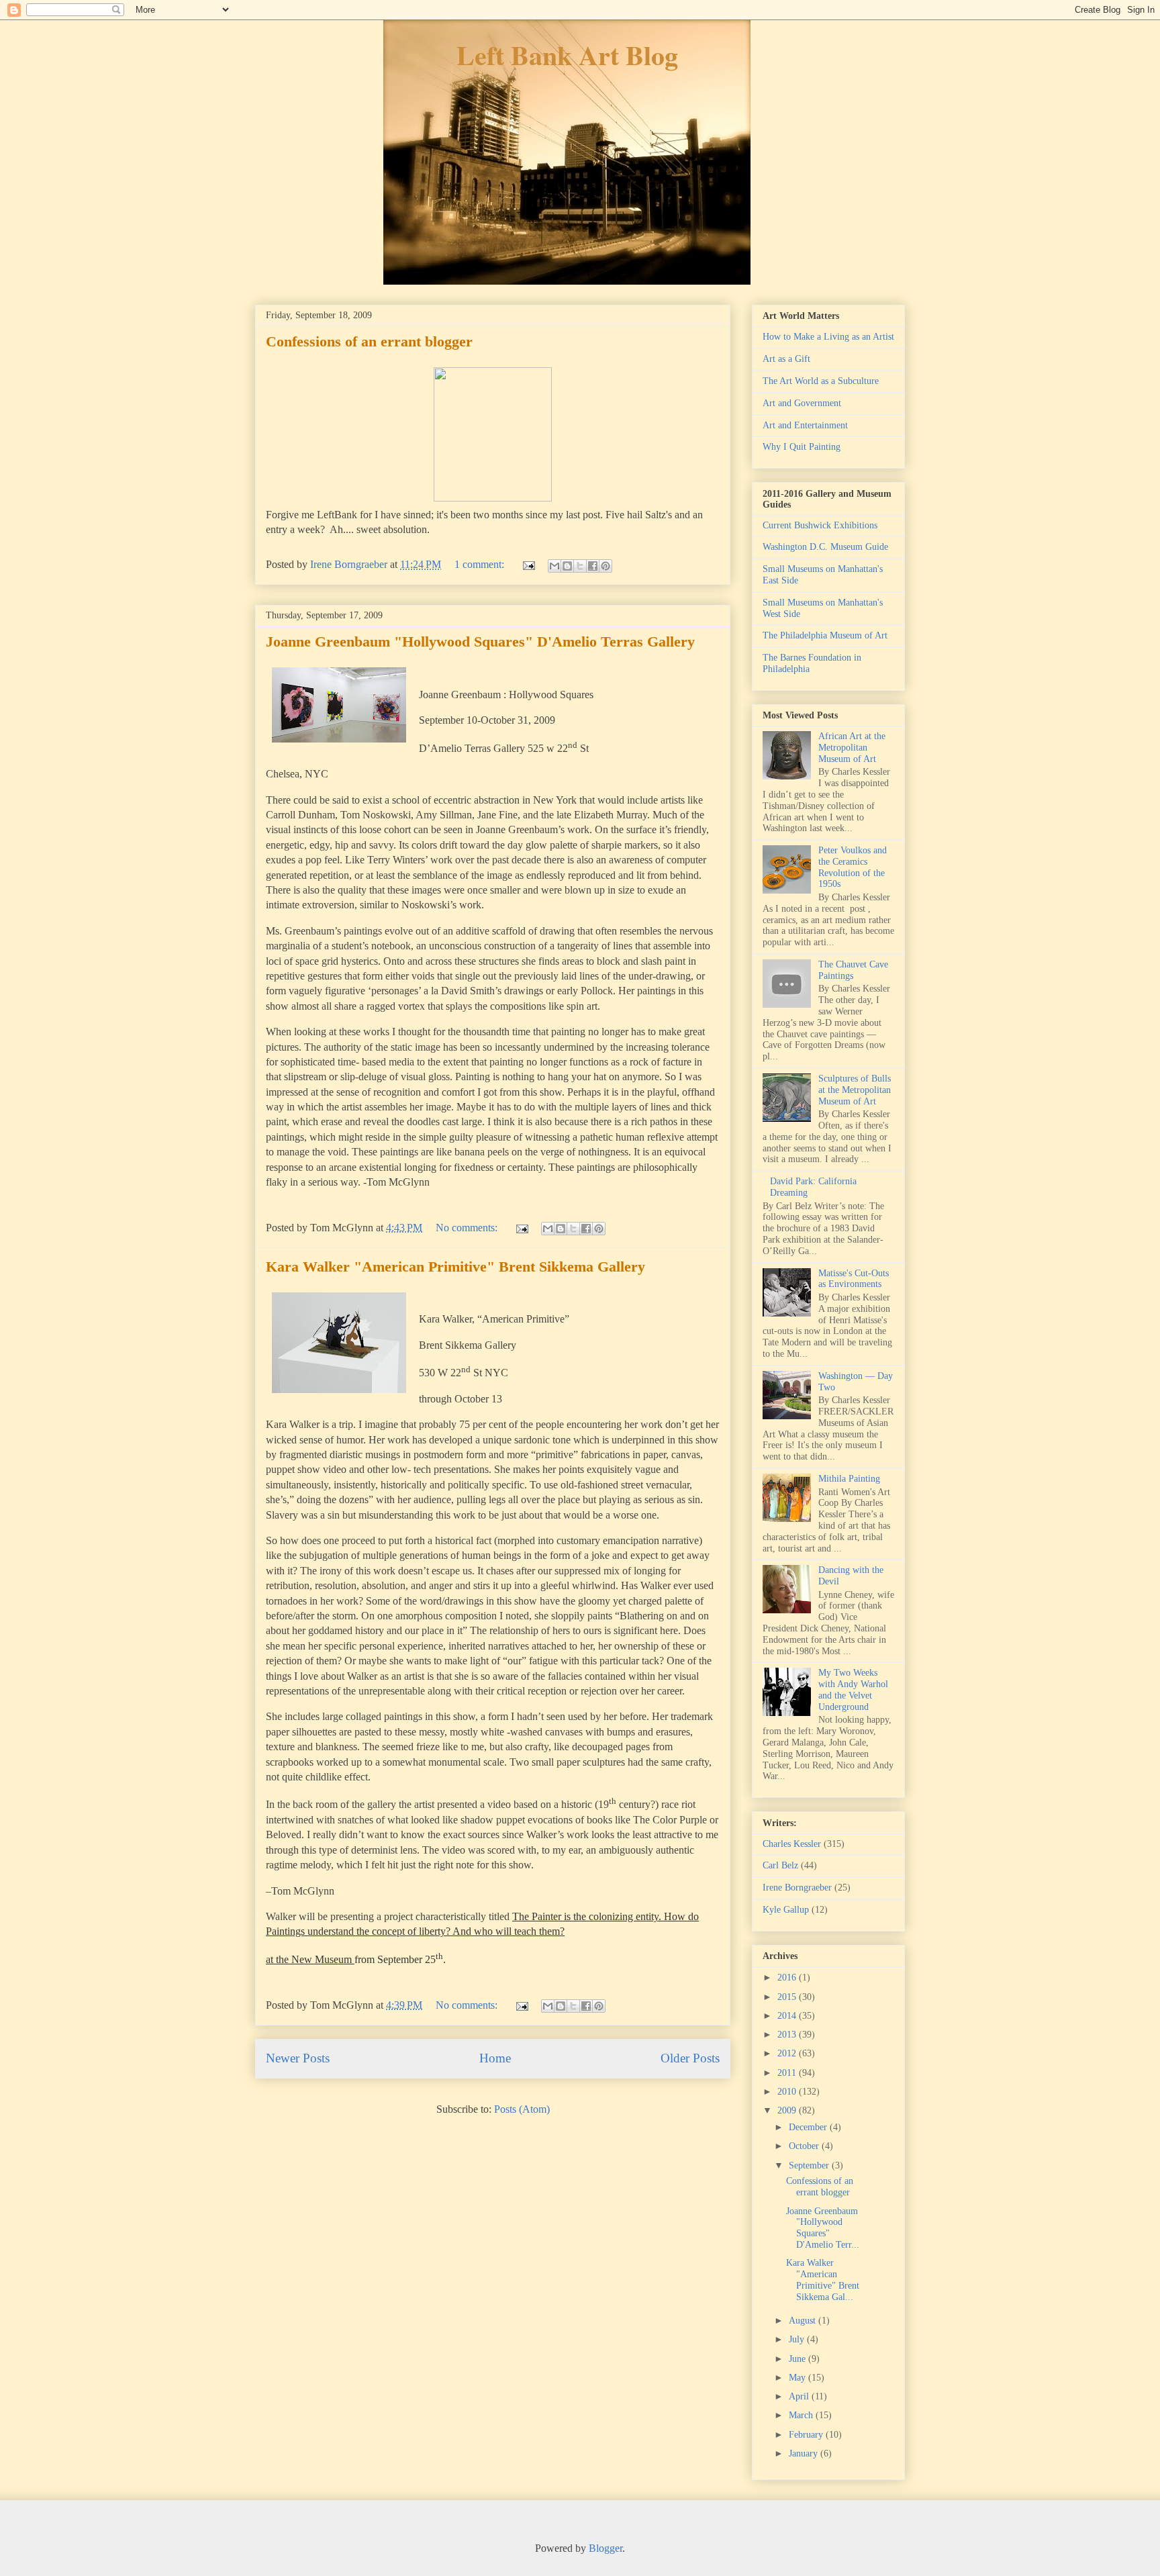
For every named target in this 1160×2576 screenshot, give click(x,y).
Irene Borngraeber (797, 1888)
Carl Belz (780, 1865)
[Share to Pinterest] (606, 566)
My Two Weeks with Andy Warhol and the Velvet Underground (853, 1689)
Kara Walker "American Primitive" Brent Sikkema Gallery (455, 1267)
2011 (788, 2073)
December (809, 2127)
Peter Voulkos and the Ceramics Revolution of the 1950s (853, 867)
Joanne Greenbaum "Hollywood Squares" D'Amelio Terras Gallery (480, 641)
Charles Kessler (792, 1844)
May (799, 2378)
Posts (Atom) (522, 2109)
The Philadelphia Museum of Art (825, 635)
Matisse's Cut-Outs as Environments (854, 1279)
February (807, 2435)
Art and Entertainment (805, 425)
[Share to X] (580, 566)
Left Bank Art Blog (567, 55)
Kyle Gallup (786, 1910)
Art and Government (802, 403)
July (798, 2339)
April (800, 2396)
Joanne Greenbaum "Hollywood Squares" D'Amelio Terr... (823, 2228)
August (804, 2321)
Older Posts (690, 2058)
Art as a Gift (786, 359)
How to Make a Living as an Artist (828, 337)
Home (495, 2058)
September (810, 2165)
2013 (788, 2035)
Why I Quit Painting (802, 447)
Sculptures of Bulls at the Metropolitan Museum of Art (855, 1090)
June (799, 2359)
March (802, 2415)
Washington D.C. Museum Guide (825, 547)
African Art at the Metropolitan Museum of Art (852, 748)
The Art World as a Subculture (821, 381)
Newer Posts (298, 2058)
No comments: (468, 1228)
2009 (788, 2110)
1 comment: (481, 564)
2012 (788, 2053)
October (805, 2146)
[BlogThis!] (567, 566)
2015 (788, 1997)
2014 (788, 2016)
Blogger (606, 2548)
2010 (788, 2092)
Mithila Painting (849, 1479)
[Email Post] (528, 564)
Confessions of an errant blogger (369, 341)
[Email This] (554, 566)
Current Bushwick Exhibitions (820, 525)
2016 (788, 1977)
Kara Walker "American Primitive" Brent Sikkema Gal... (823, 2280)
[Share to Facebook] (593, 566)
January (805, 2453)
